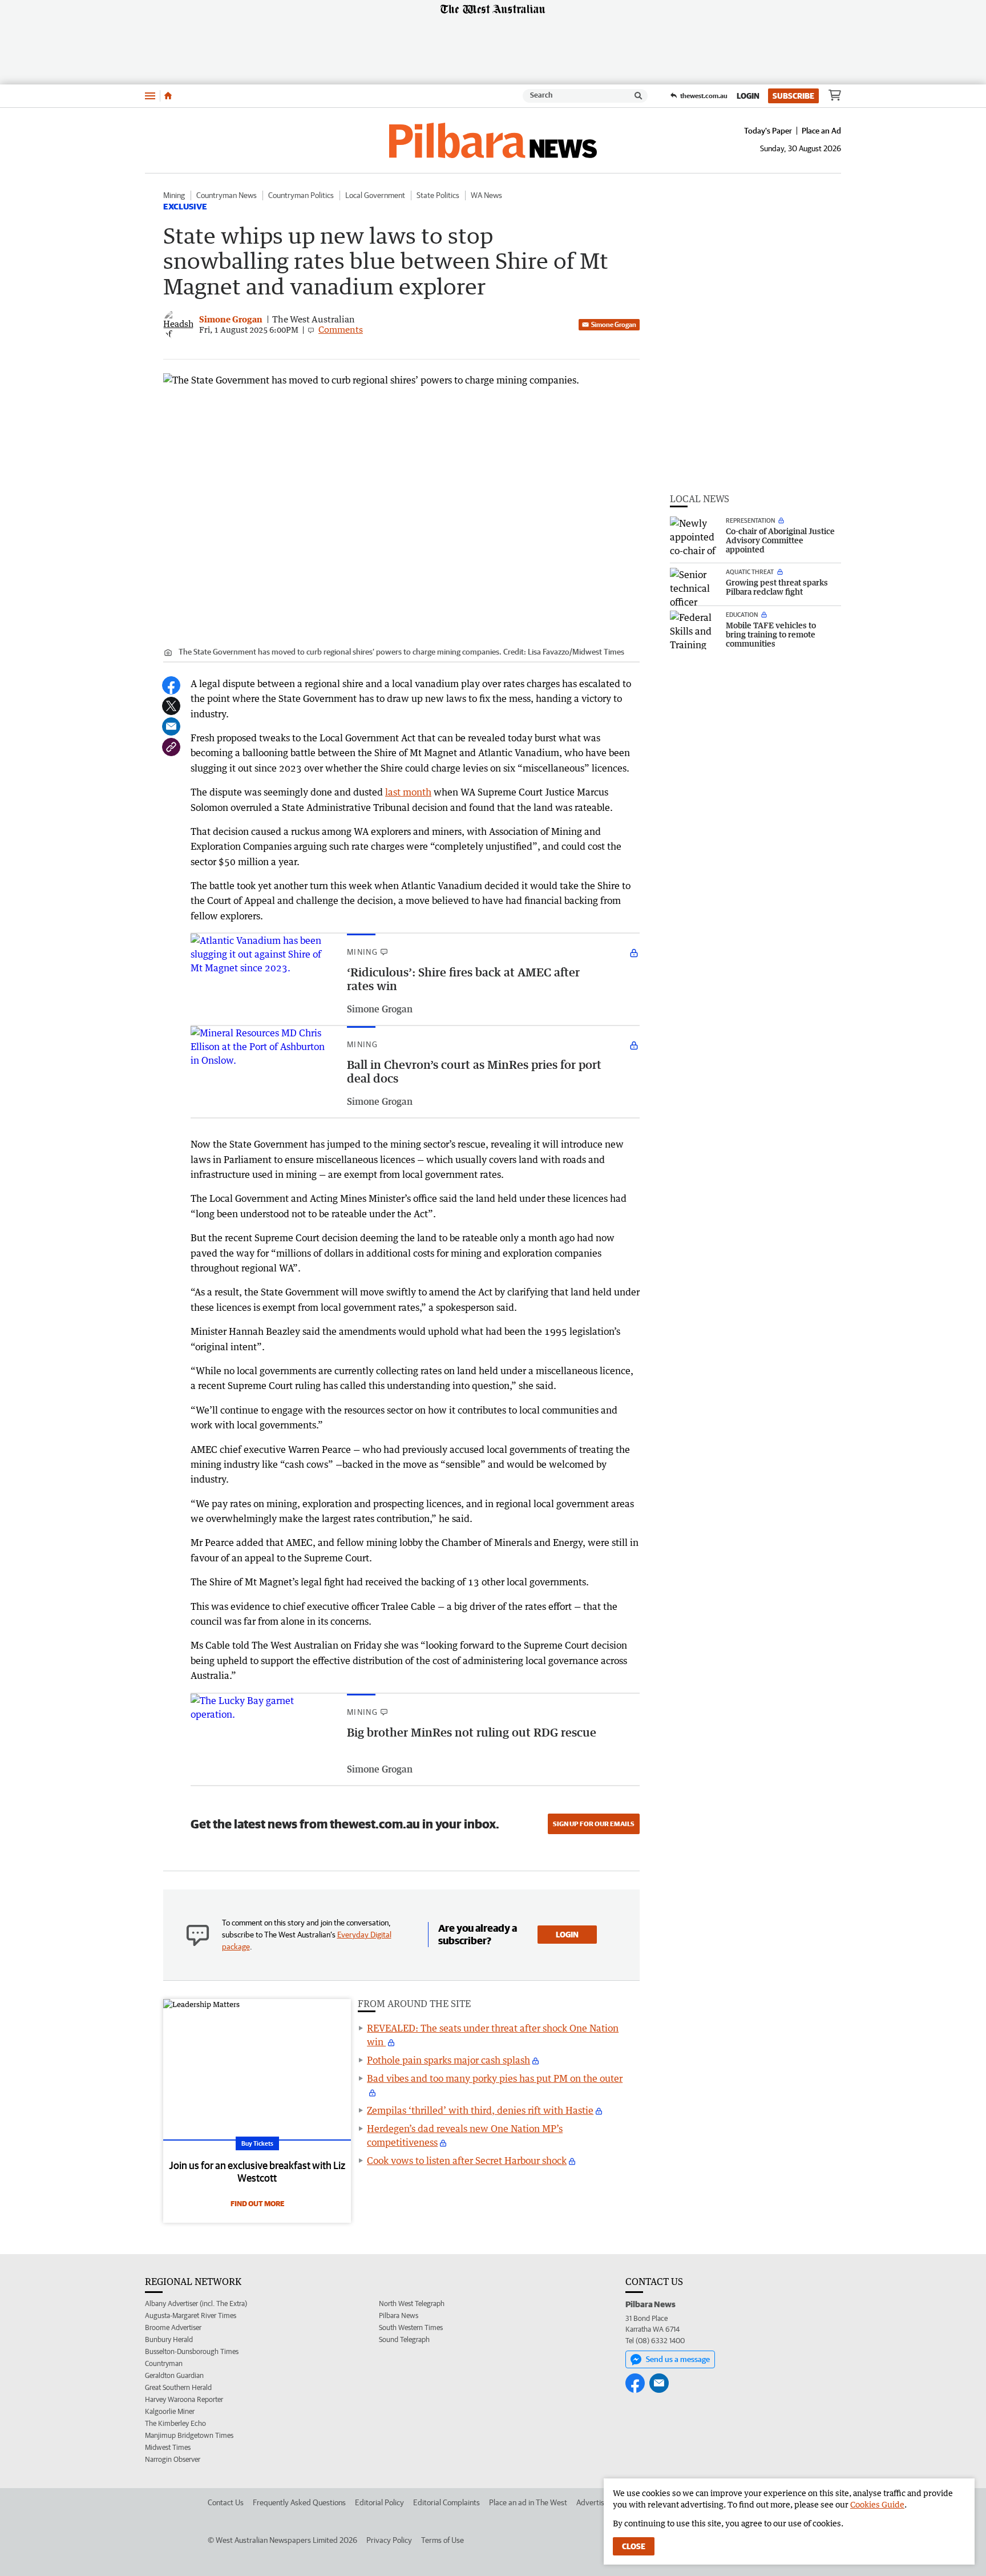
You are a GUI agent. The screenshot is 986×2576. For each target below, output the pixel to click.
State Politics (438, 195)
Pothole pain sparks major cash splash (448, 2060)
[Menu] (150, 96)
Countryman (164, 2363)
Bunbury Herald (169, 2339)
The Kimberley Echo (175, 2423)
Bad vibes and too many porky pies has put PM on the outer (495, 2078)
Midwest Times (168, 2447)
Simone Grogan (614, 324)
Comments (341, 329)
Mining (174, 195)
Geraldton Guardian (174, 2375)
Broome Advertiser (173, 2327)
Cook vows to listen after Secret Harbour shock (467, 2161)
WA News (486, 195)
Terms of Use (443, 2540)
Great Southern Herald (178, 2387)
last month (408, 792)
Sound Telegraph (404, 2339)
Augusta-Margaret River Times (191, 2315)
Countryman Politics (301, 195)
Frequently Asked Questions (299, 2502)
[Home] (168, 96)
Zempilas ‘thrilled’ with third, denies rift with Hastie (480, 2110)
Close (634, 2546)
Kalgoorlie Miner (170, 2411)
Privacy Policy (389, 2540)
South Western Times (411, 2327)
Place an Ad (821, 131)
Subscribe (793, 96)
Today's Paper (768, 131)
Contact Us (226, 2502)
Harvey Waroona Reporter (184, 2399)
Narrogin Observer (173, 2459)
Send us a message (678, 2359)
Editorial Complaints (446, 2502)
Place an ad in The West (528, 2502)
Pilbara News (399, 2315)
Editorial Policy (379, 2502)
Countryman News (227, 195)
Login (748, 96)
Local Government (375, 195)
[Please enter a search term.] (639, 96)
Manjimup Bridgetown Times (189, 2435)
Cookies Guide (877, 2504)
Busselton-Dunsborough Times (192, 2351)
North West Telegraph (412, 2304)
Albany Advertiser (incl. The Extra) (196, 2304)
